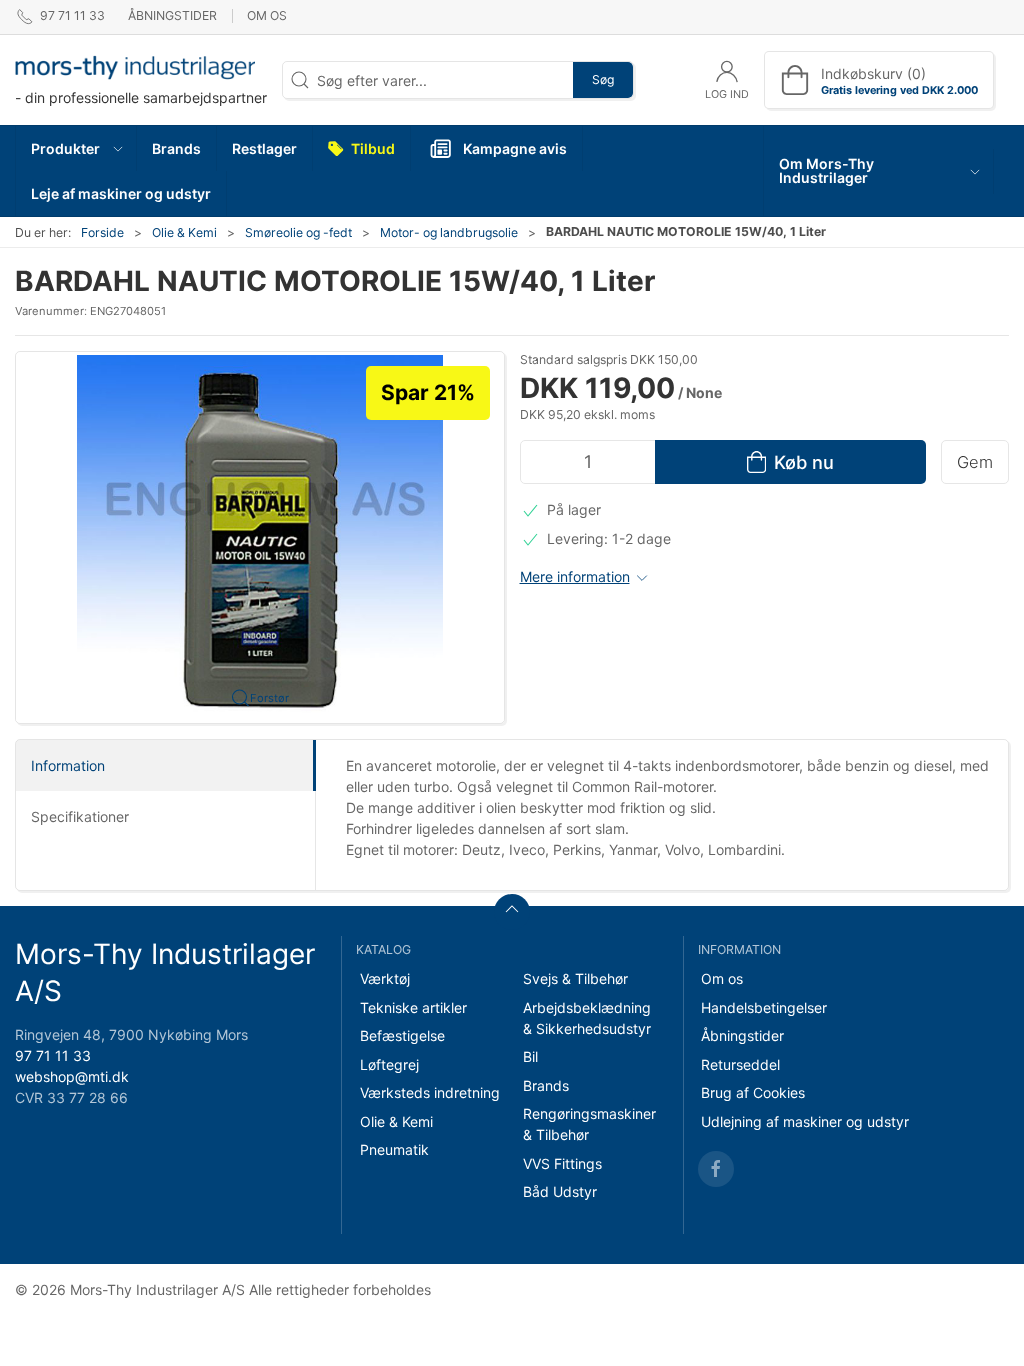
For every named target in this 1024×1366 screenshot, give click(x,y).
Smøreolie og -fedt (298, 232)
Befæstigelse (402, 1035)
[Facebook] (716, 1169)
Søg (603, 79)
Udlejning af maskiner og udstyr (805, 1121)
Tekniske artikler (413, 1007)
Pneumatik (394, 1149)
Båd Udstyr (560, 1191)
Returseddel (740, 1064)
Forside (102, 232)
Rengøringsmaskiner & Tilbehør (589, 1124)
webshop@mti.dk (72, 1076)
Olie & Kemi (184, 232)
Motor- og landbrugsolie (449, 232)
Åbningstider (172, 15)
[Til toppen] (512, 912)
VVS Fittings (562, 1163)
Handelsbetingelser (764, 1007)
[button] (76, 148)
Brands (546, 1085)
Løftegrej (389, 1064)
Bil (530, 1056)
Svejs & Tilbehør (575, 978)
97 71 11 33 (53, 1055)
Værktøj (385, 978)
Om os (267, 15)
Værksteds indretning (430, 1092)
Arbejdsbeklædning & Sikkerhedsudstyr (587, 1018)
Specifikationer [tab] (80, 816)
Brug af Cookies (753, 1092)
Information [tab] (68, 765)
